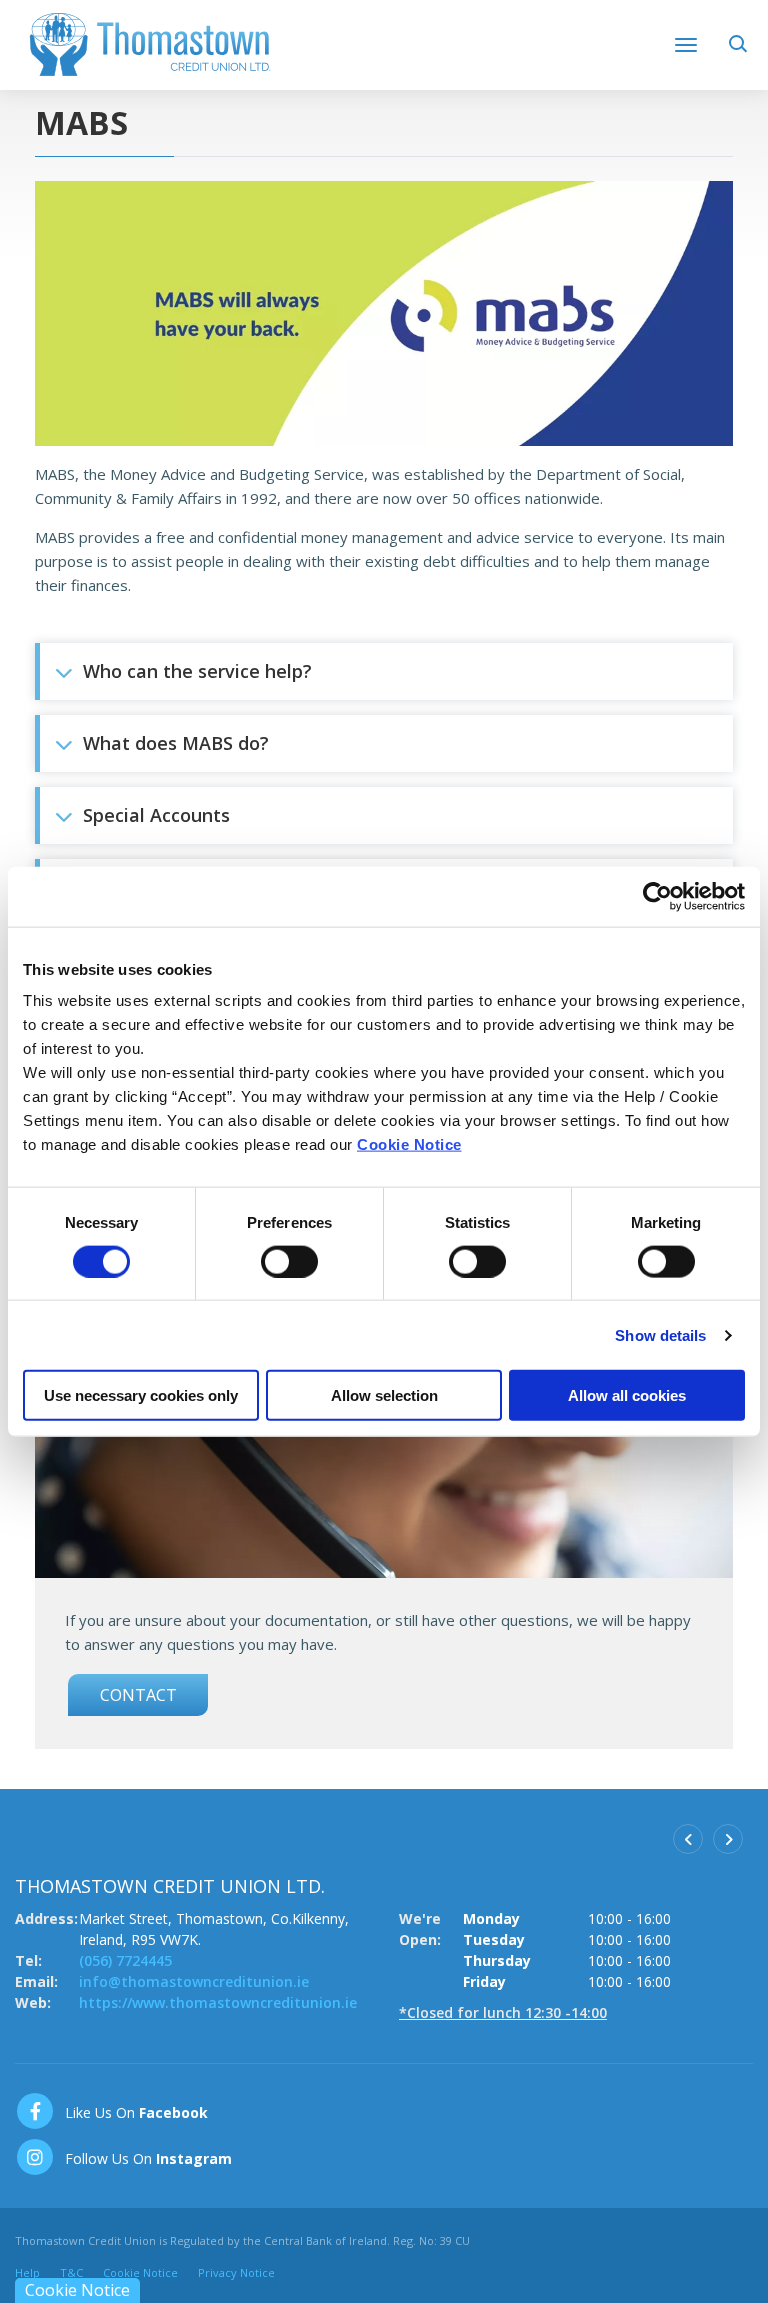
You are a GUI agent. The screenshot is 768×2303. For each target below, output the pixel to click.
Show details (660, 1334)
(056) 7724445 (125, 1960)
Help (27, 2272)
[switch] (289, 1261)
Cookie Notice (409, 1144)
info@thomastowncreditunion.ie (194, 1981)
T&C (71, 2272)
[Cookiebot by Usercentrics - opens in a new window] (657, 896)
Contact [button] (138, 1695)
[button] (740, 50)
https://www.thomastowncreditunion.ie (218, 2002)
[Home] (150, 43)
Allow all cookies (627, 1395)
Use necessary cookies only (141, 1395)
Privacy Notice (236, 2272)
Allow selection (384, 1395)
